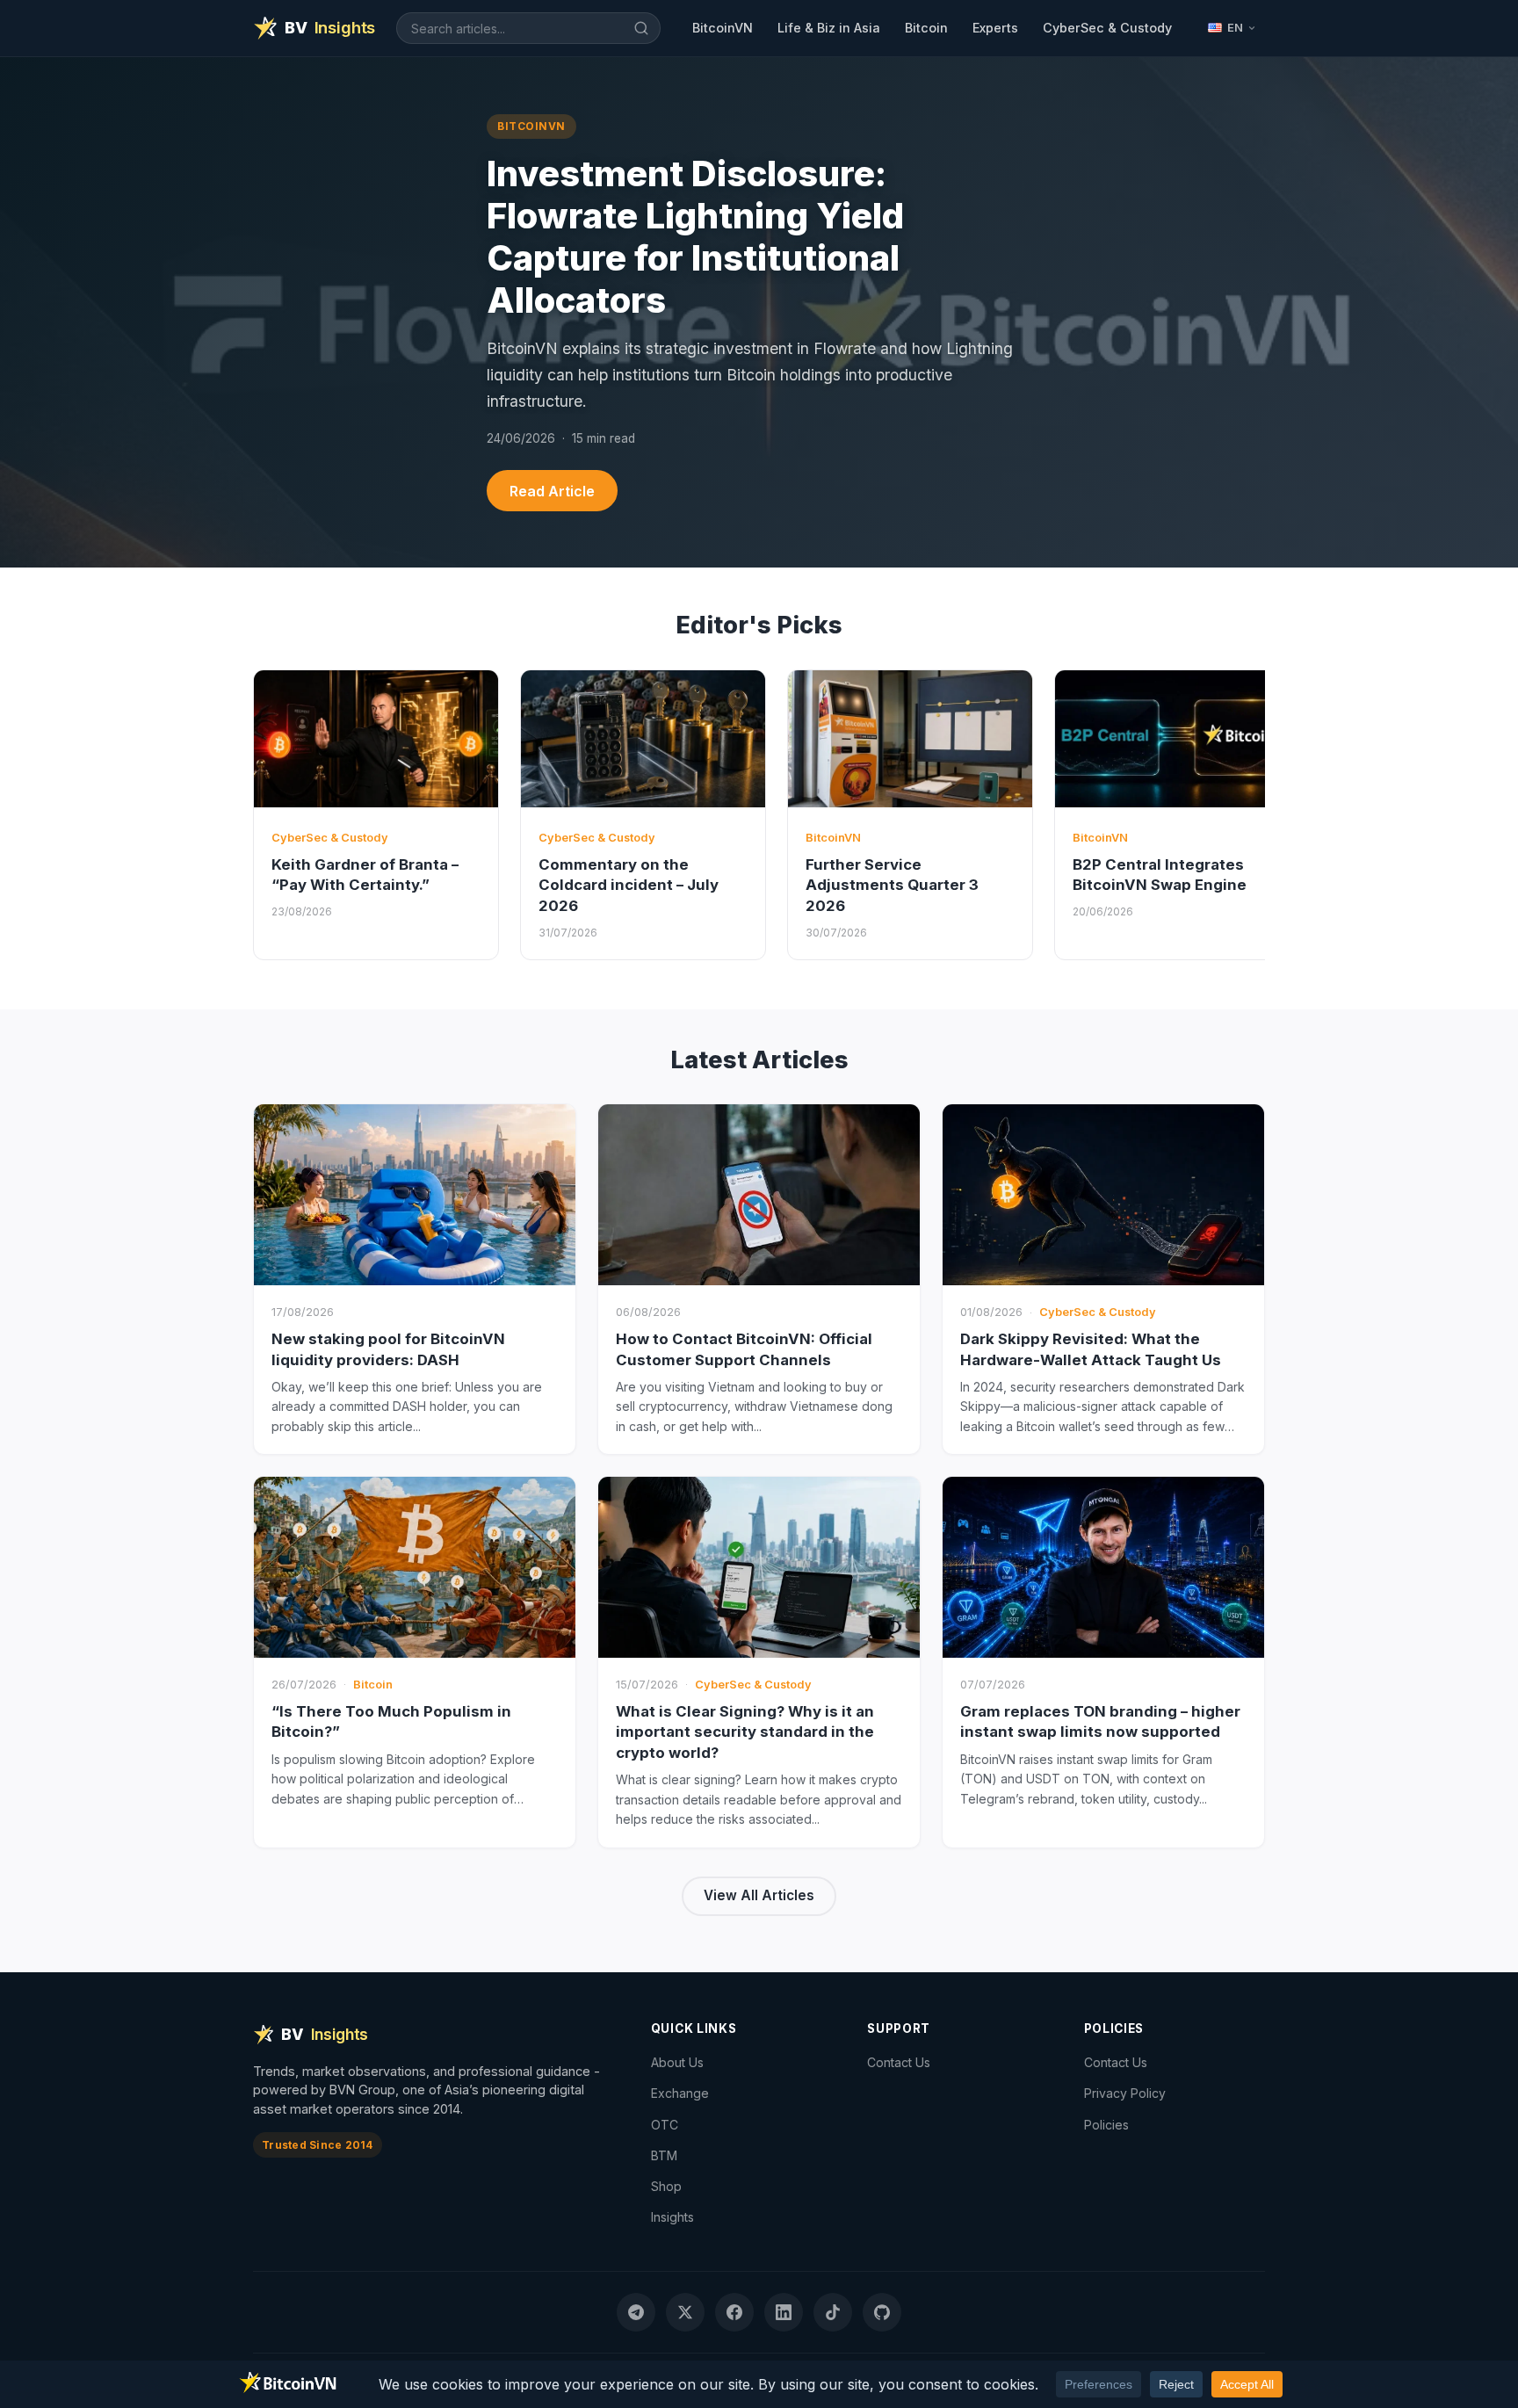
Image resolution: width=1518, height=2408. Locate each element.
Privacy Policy (1125, 2093)
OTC (665, 2125)
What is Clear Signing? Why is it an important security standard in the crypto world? (745, 1732)
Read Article (552, 491)
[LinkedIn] (784, 2312)
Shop (666, 2186)
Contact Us (899, 2062)
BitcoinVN (723, 28)
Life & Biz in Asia (829, 28)
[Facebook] (734, 2312)
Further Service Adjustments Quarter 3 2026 (892, 885)
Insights (672, 2217)
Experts (995, 28)
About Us (677, 2062)
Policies (1106, 2125)
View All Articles (759, 1895)
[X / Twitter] (685, 2312)
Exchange (680, 2093)
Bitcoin (926, 28)
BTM (664, 2155)
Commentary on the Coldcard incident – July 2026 (629, 885)
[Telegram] (636, 2312)
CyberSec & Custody (1107, 28)
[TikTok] (833, 2312)
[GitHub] (882, 2312)
